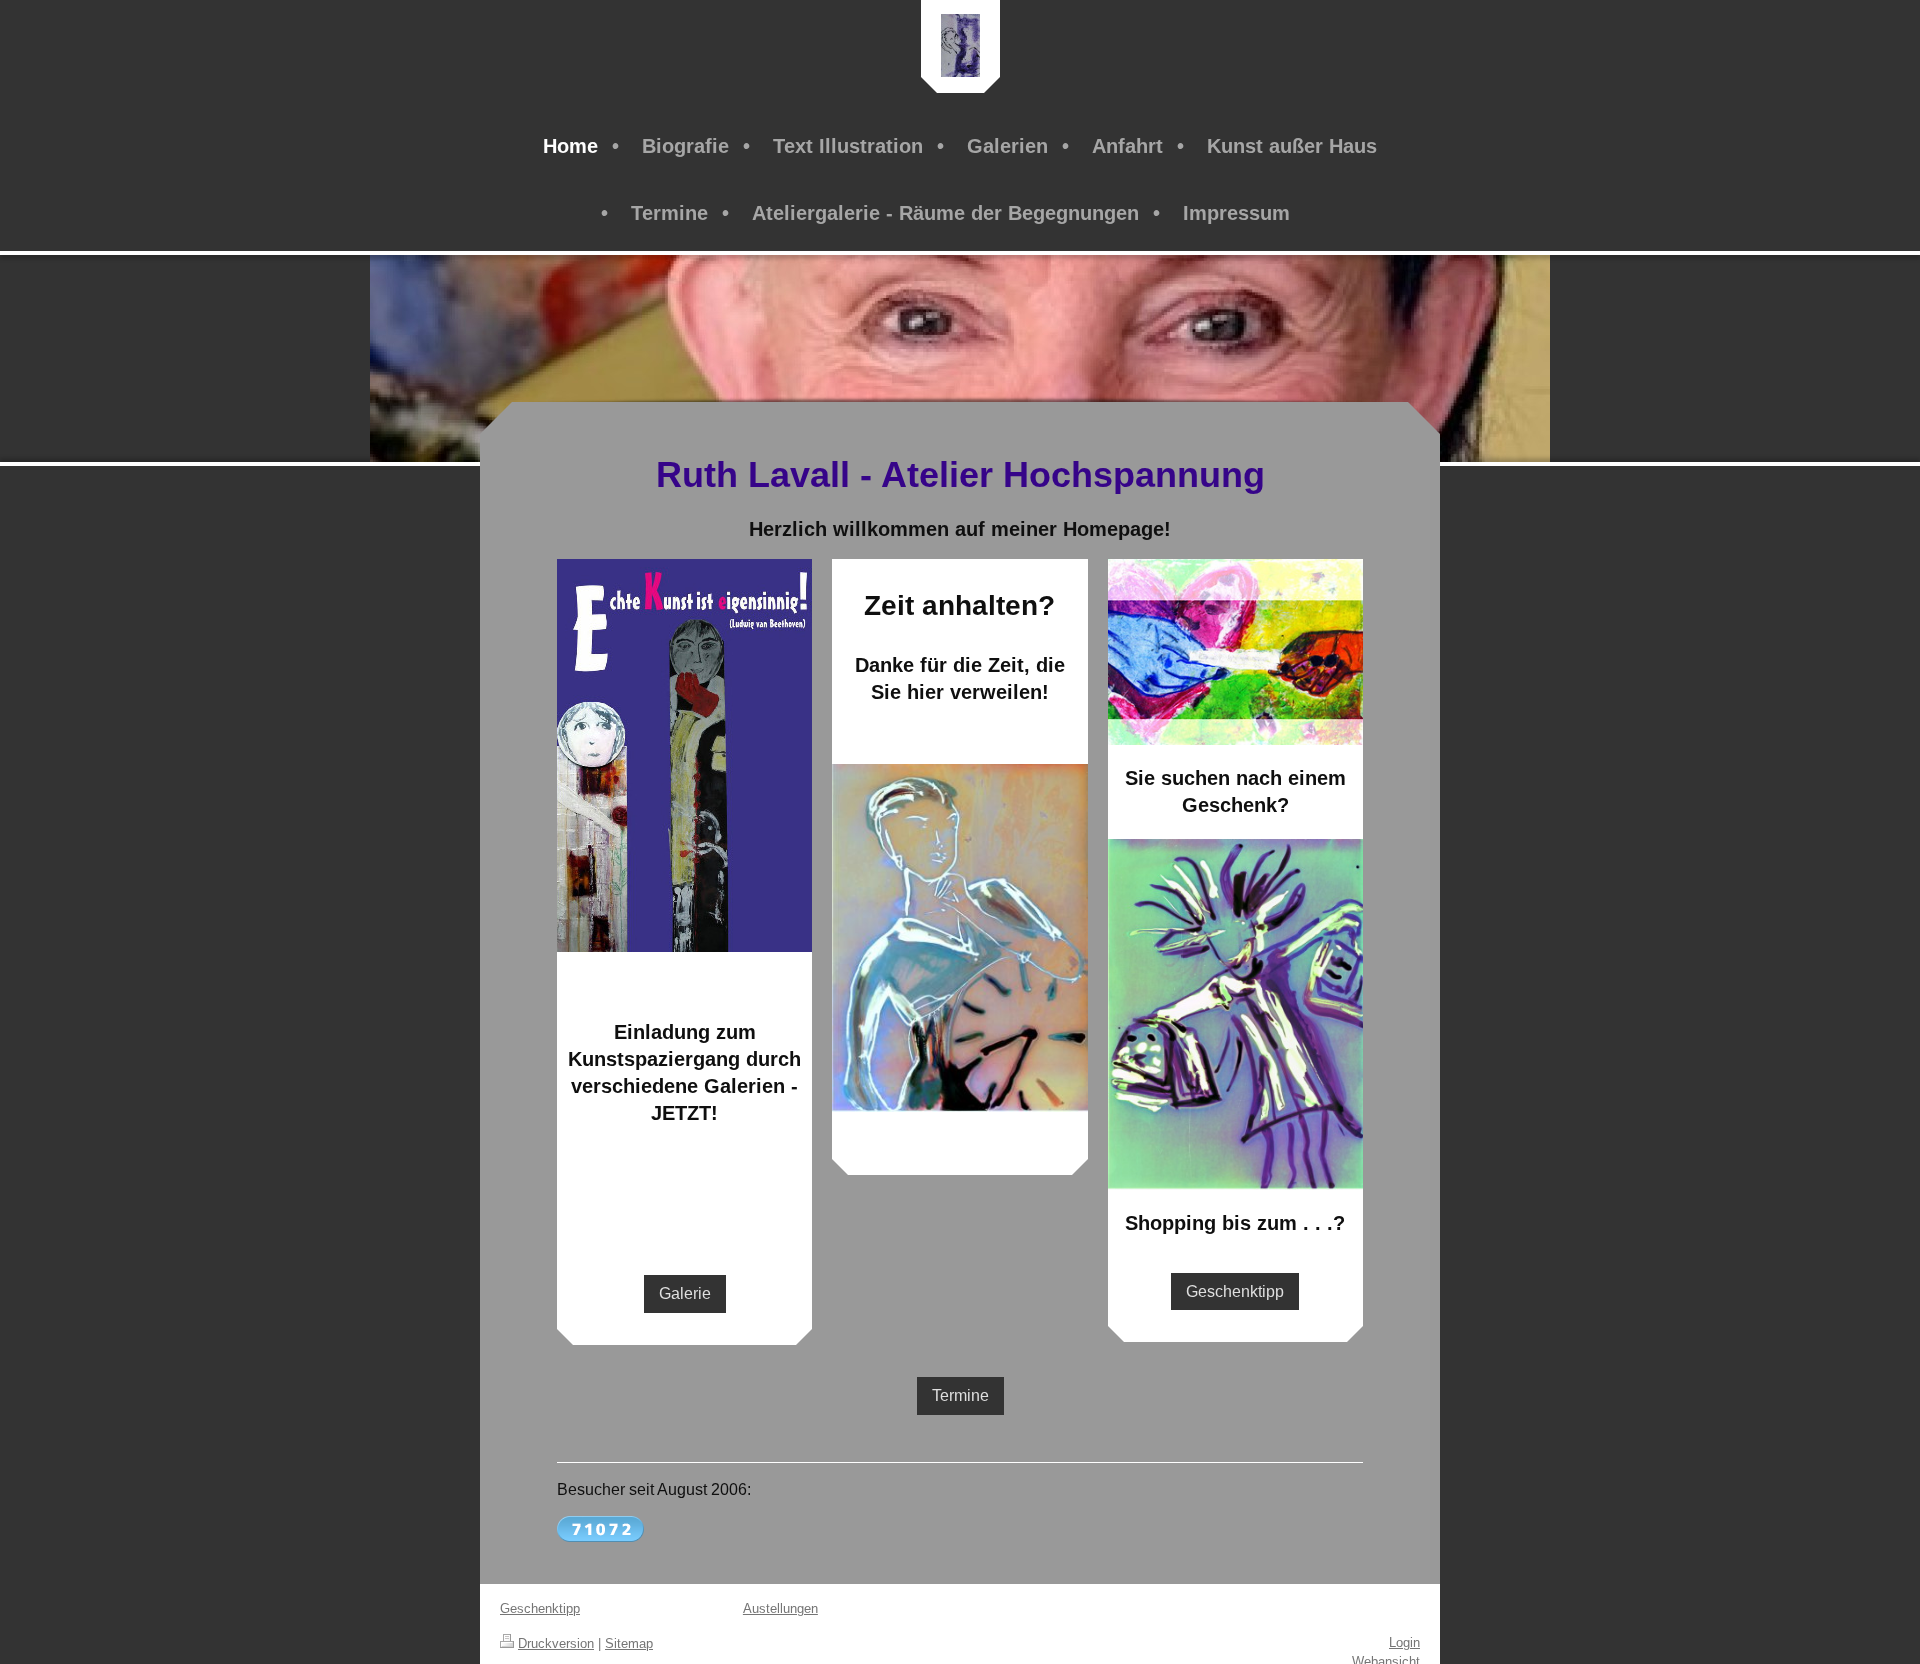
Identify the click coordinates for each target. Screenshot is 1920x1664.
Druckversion (556, 1643)
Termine (960, 1395)
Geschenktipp (1235, 1291)
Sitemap (629, 1643)
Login (1404, 1642)
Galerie (685, 1293)
